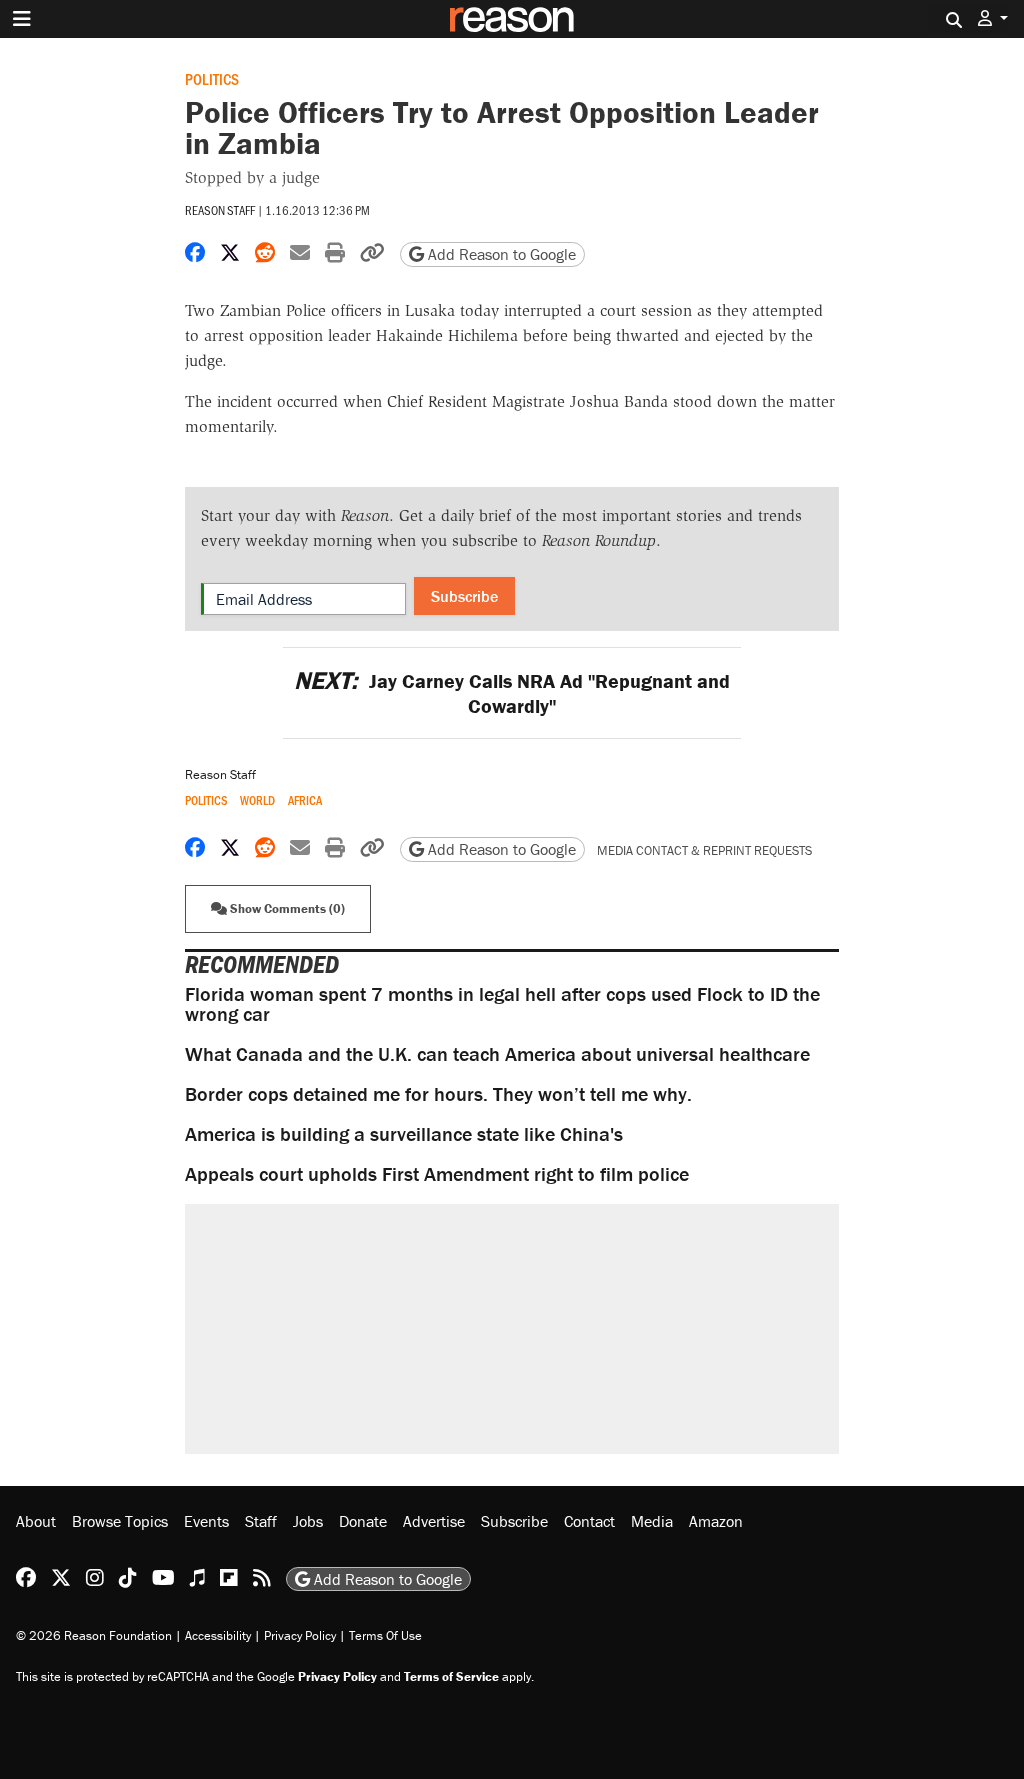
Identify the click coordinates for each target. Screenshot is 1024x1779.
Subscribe (464, 596)
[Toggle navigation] (22, 19)
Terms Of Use (385, 1635)
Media (652, 1521)
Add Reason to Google (500, 254)
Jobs (308, 1521)
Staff (261, 1521)
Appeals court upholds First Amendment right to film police (437, 1173)
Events (206, 1521)
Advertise (434, 1521)
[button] (993, 18)
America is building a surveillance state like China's (404, 1133)
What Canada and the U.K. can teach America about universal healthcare (497, 1053)
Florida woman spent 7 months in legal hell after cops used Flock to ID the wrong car (502, 1003)
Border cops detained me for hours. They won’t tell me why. (438, 1093)
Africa (305, 800)
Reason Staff (220, 210)
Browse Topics (120, 1521)
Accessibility (218, 1635)
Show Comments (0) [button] (286, 908)
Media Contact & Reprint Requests (704, 850)
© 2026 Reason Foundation (94, 1635)
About (36, 1521)
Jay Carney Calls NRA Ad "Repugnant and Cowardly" (511, 693)
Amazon (716, 1521)
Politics (212, 78)
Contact (589, 1521)
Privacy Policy (300, 1635)
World (257, 800)
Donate (363, 1521)
